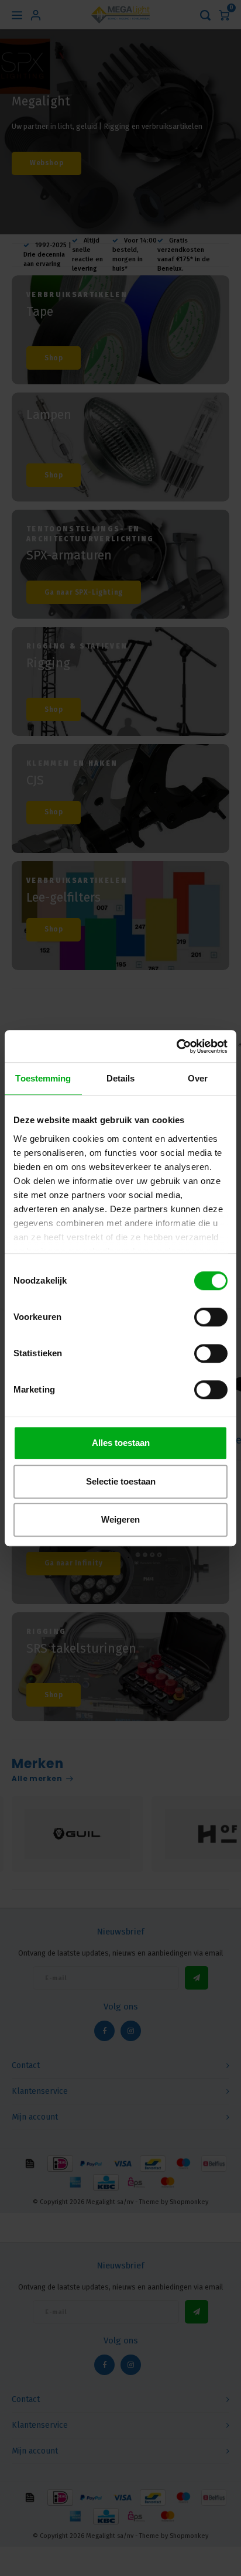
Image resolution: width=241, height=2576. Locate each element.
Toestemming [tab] (43, 1078)
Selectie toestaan (121, 1481)
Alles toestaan (121, 1443)
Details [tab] (121, 1078)
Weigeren (120, 1519)
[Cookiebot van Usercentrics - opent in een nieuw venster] (176, 1046)
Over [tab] (198, 1078)
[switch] (211, 1317)
